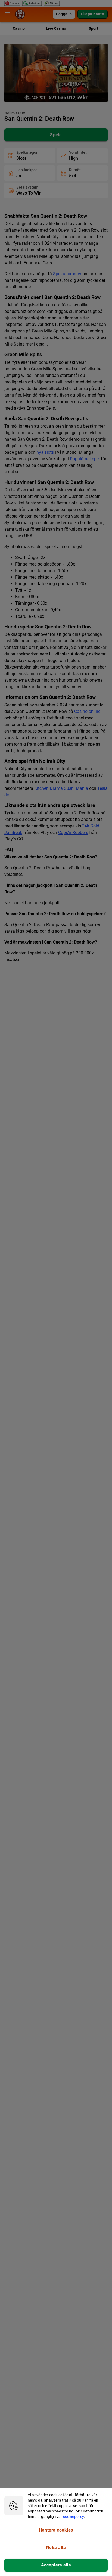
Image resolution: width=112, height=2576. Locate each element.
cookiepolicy (74, 2517)
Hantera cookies (56, 2530)
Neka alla (56, 2548)
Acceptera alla (56, 2565)
